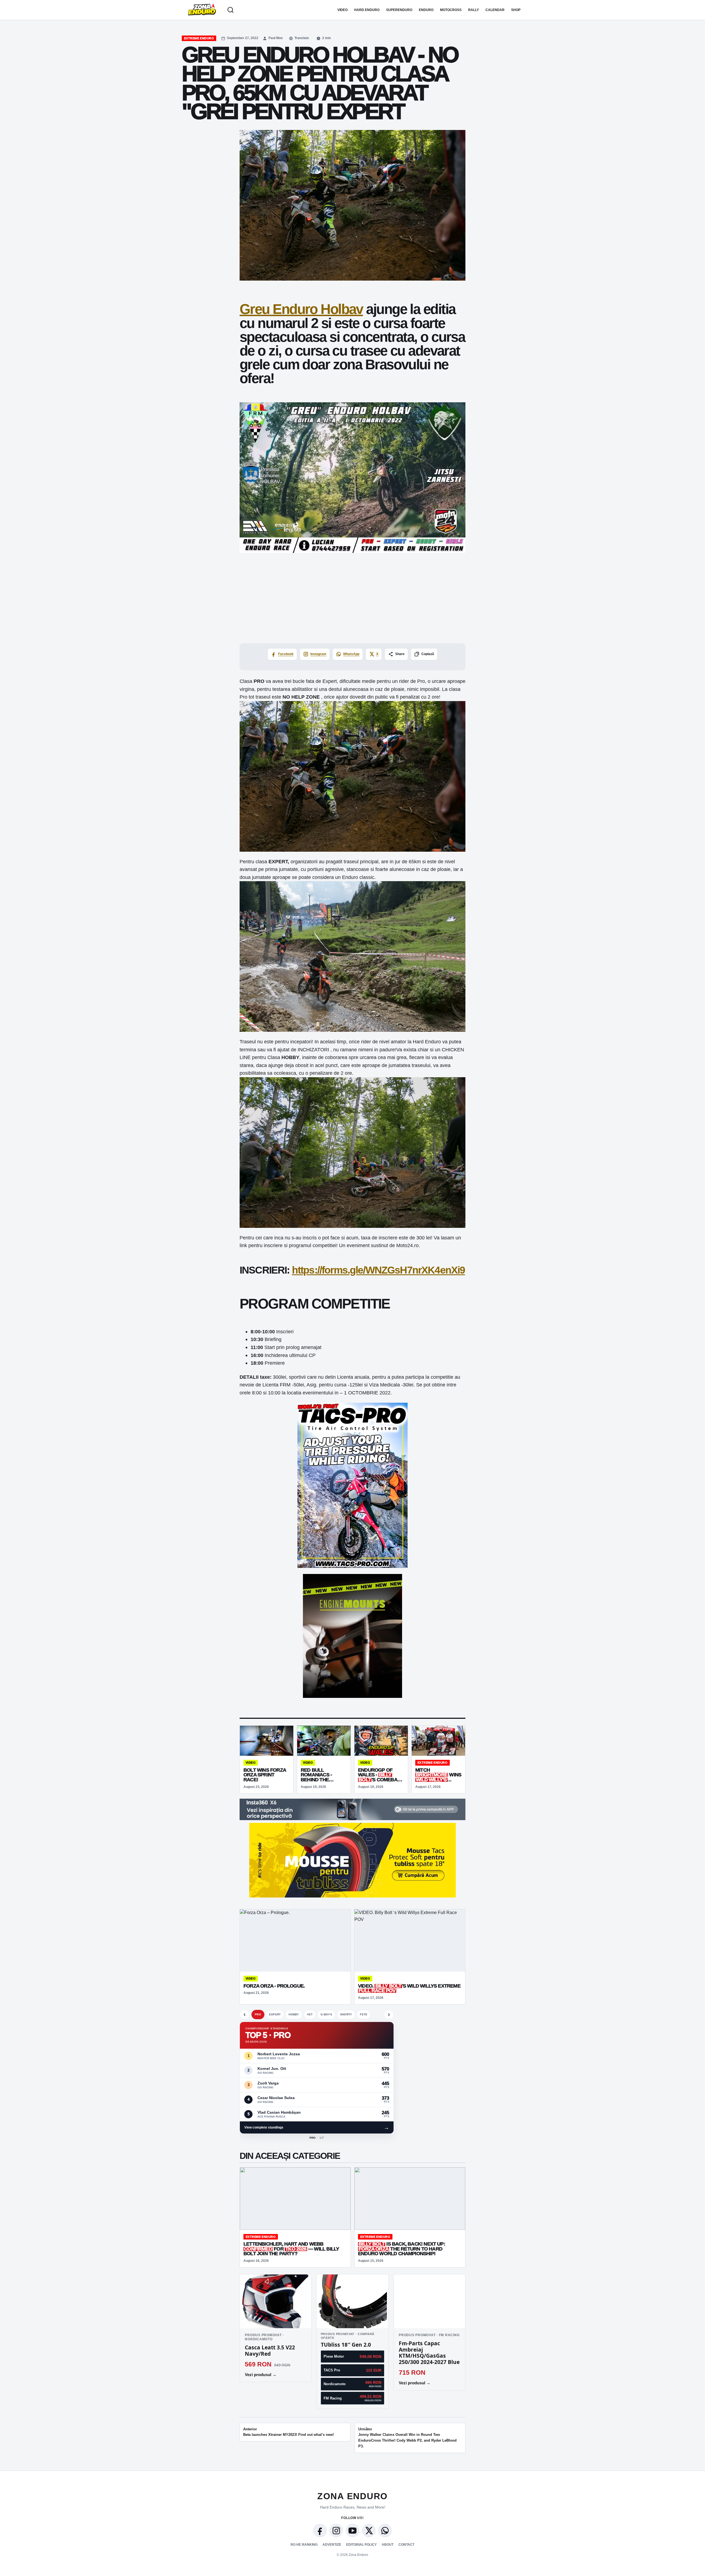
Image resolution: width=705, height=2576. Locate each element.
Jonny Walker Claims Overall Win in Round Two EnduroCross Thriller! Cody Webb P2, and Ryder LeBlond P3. (407, 2438)
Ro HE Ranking (304, 2545)
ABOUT (388, 2545)
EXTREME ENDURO (199, 38)
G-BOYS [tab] (326, 2014)
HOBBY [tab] (294, 2014)
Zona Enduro (352, 2496)
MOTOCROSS (451, 10)
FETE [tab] (364, 2014)
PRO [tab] (258, 2014)
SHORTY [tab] (346, 2014)
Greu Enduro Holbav (301, 309)
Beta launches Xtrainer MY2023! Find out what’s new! (288, 2432)
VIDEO (342, 10)
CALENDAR (495, 10)
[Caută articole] (231, 10)
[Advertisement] (352, 598)
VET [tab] (310, 2014)
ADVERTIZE (332, 2545)
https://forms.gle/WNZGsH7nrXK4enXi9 (379, 1270)
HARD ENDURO (367, 10)
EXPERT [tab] (275, 2014)
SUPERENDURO (399, 10)
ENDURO (426, 10)
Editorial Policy (361, 2545)
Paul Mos (276, 38)
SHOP (516, 10)
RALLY (474, 10)
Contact (406, 2545)
